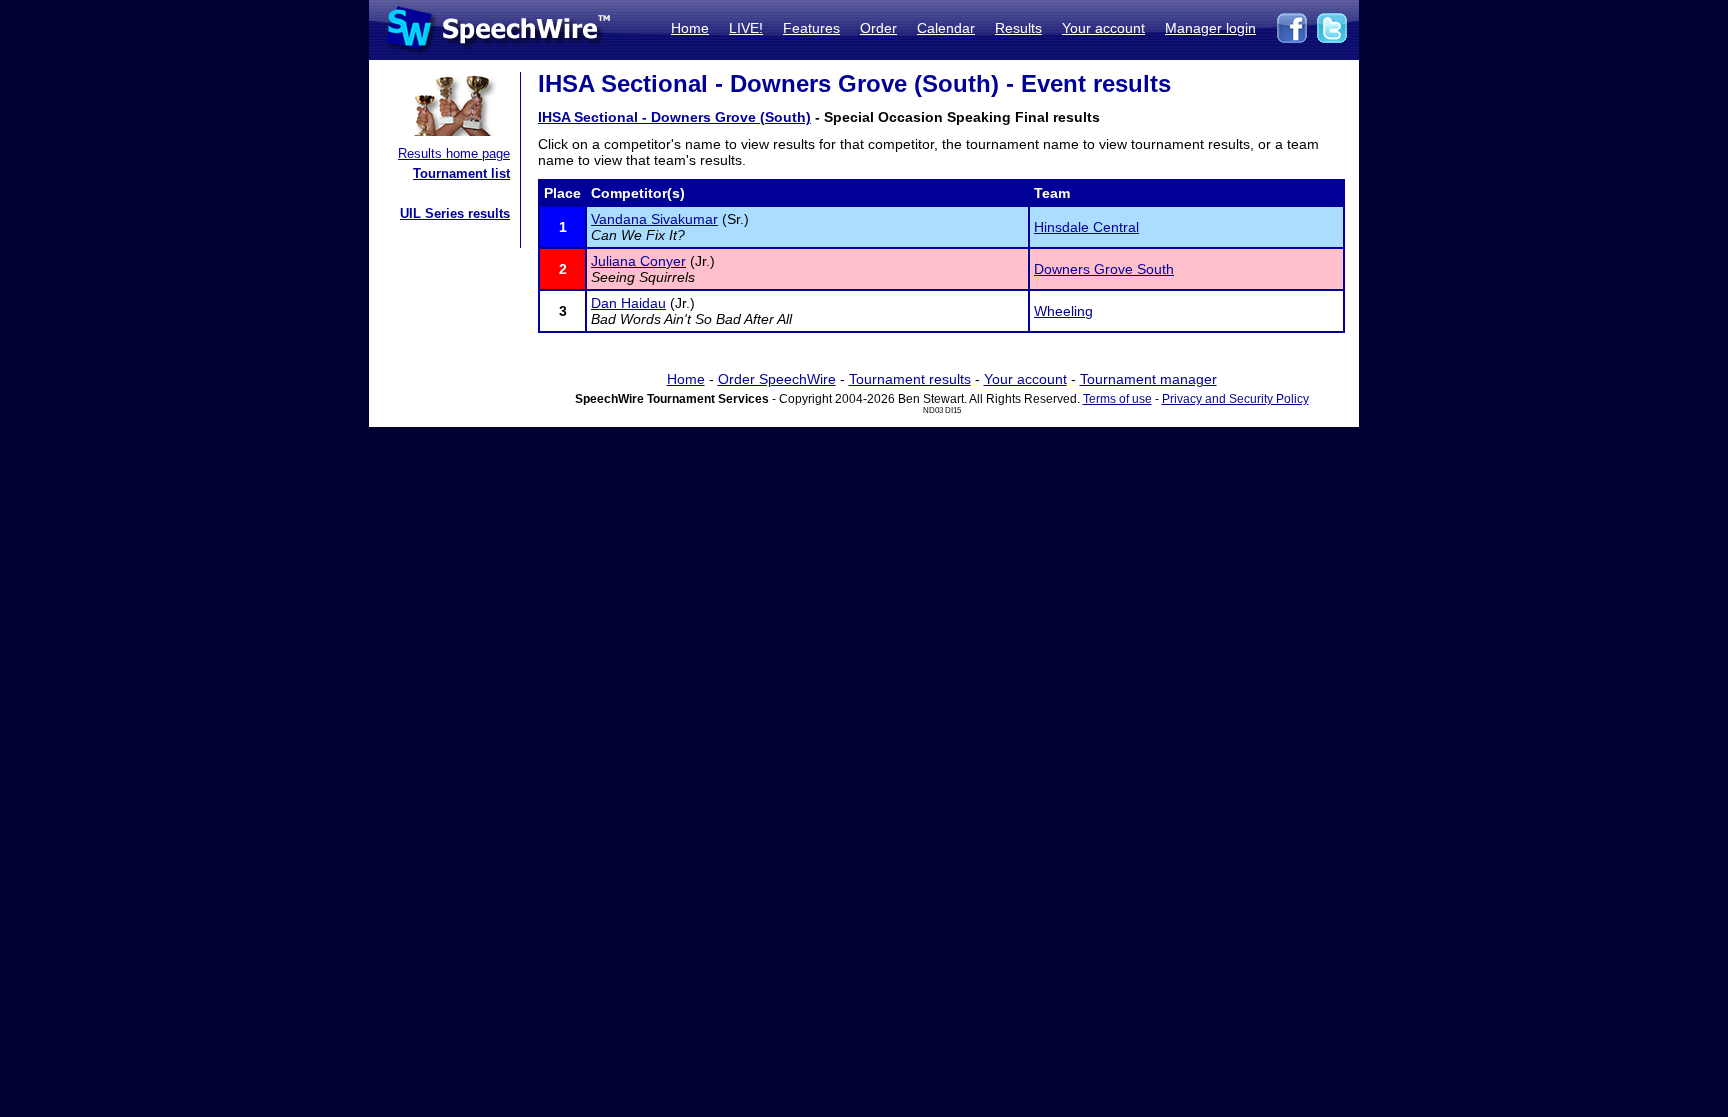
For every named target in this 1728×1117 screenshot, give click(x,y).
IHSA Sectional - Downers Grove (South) (674, 117)
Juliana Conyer (638, 261)
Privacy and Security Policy (1235, 399)
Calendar (946, 28)
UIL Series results (455, 213)
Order (878, 28)
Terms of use (1117, 399)
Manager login (1210, 28)
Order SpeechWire (777, 379)
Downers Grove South (1104, 269)
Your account (1103, 28)
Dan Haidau (628, 303)
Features (811, 28)
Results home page (454, 153)
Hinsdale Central (1086, 227)
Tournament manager (1148, 379)
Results (1018, 28)
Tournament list (461, 173)
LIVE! (746, 28)
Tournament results (910, 379)
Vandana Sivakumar (654, 219)
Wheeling (1063, 311)
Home (690, 28)
